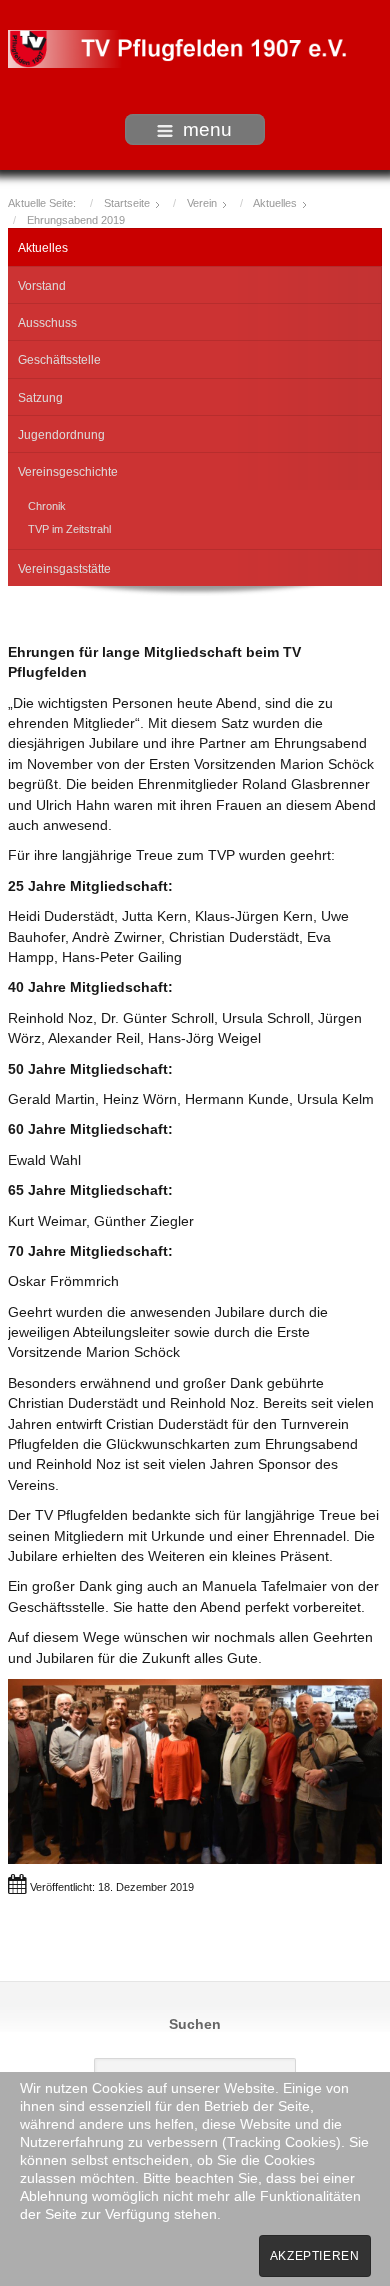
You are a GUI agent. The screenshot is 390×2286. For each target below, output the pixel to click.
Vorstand (42, 286)
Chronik (47, 506)
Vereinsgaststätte (64, 569)
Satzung (40, 398)
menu (207, 129)
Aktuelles (43, 248)
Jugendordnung (61, 435)
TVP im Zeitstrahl (69, 529)
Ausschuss (47, 323)
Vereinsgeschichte (68, 472)
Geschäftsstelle (59, 360)
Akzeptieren (315, 2256)
